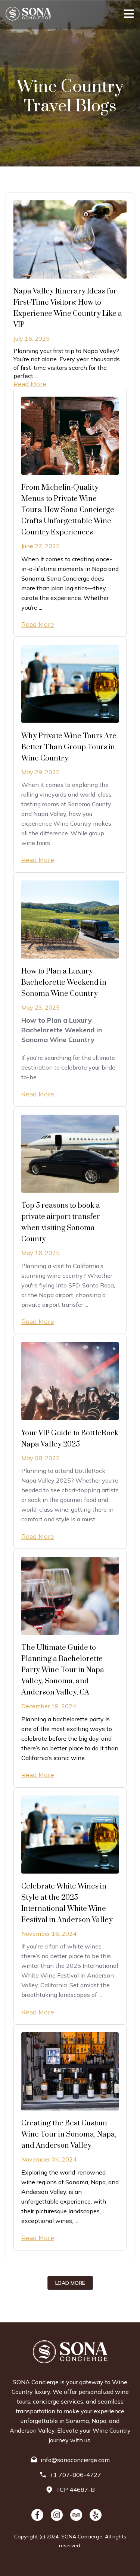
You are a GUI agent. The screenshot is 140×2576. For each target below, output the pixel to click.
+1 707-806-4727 (75, 2475)
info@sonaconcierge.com (75, 2460)
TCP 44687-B (75, 2490)
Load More (70, 2283)
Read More (30, 384)
